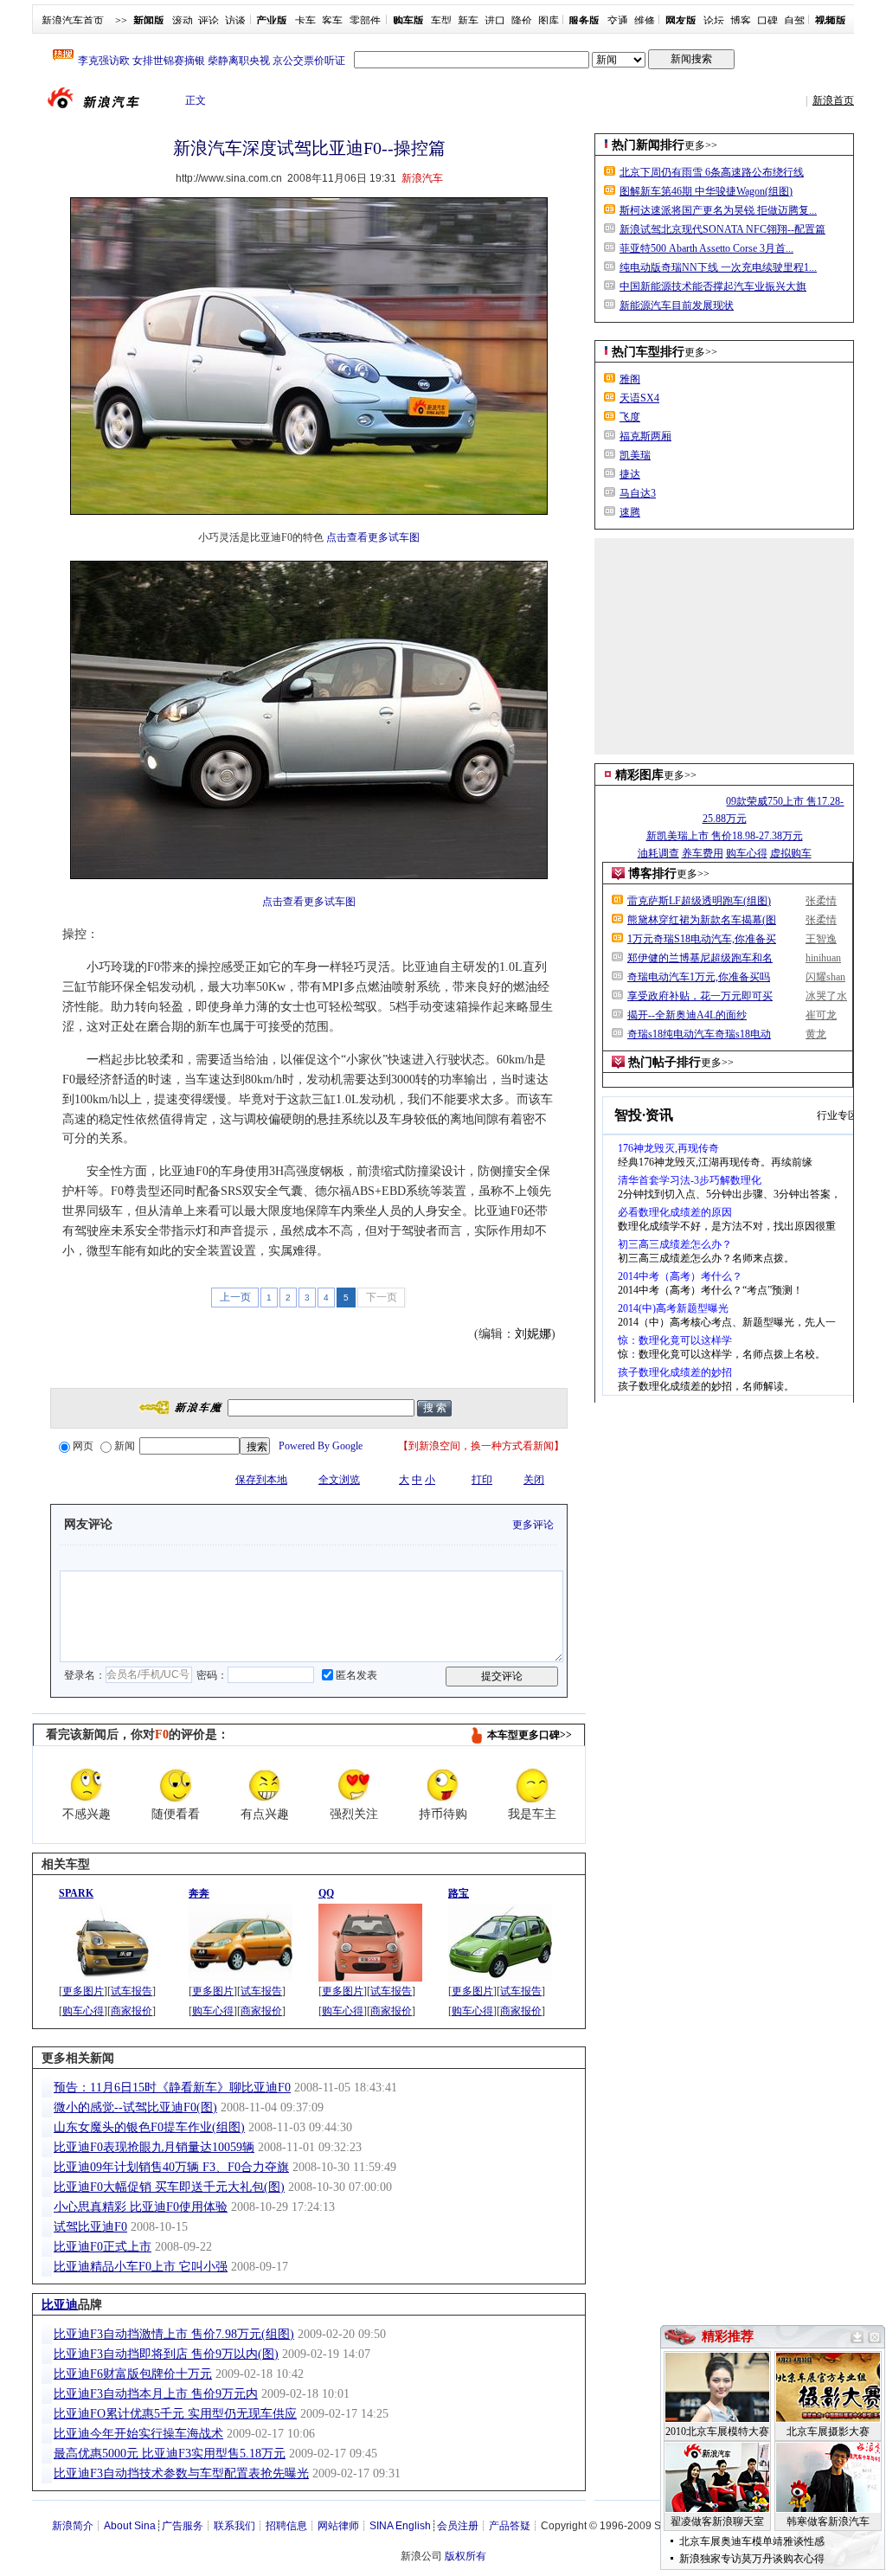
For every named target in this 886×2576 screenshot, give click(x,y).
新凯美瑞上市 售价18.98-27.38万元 (725, 836)
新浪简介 (73, 2526)
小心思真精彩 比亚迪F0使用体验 (141, 2207)
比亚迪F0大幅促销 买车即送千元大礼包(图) (169, 2187)
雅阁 (630, 379)
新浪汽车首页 (73, 21)
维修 (645, 21)
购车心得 (83, 2011)
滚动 (183, 21)
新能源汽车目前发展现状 (677, 305)
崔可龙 (821, 1015)
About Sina (130, 2526)
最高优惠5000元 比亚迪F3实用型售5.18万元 (170, 2454)
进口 (495, 21)
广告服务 (183, 2526)
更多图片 (83, 1991)
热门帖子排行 (664, 1062)
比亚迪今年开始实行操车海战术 (138, 2434)
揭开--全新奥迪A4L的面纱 (687, 1015)
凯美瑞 (635, 455)
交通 (618, 21)
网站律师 (338, 2526)
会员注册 (458, 2526)
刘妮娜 (533, 1334)
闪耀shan (825, 977)
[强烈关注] (354, 1785)
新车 (468, 21)
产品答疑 (510, 2526)
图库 (549, 21)
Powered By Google (321, 1446)
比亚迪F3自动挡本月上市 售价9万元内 (156, 2394)
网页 (83, 1446)
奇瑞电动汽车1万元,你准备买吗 (699, 977)
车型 (441, 21)
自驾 (794, 21)
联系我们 (234, 2526)
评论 (209, 21)
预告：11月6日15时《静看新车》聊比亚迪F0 (172, 2088)
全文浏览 (339, 1480)
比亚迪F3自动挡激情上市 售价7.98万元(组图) (174, 2334)
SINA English (400, 2526)
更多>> (701, 145)
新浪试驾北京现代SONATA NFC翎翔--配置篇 (722, 229)
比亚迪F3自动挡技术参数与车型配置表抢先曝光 (181, 2473)
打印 (482, 1480)
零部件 (365, 21)
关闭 (534, 1480)
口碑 (767, 21)
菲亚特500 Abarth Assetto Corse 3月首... (706, 248)
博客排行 (652, 874)
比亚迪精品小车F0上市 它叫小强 (141, 2267)
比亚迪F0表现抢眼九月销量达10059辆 (154, 2147)
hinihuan (823, 958)
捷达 (630, 474)
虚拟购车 (791, 853)
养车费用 (703, 853)
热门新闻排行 (648, 145)
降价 (522, 21)
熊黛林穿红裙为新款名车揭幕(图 (702, 920)
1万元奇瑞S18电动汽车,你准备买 (702, 939)
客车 (332, 21)
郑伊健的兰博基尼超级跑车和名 (700, 958)
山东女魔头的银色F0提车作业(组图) (149, 2127)
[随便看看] (176, 1785)
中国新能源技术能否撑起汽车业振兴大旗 (713, 286)
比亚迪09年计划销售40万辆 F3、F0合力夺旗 (171, 2167)
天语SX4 (639, 398)
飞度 (630, 417)
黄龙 (816, 1034)
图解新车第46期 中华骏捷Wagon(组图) (706, 191)
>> (121, 21)
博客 (741, 21)
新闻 (125, 1446)
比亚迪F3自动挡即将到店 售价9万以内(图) (166, 2354)
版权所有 (465, 2556)
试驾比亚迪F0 (90, 2227)
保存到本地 (261, 1480)
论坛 (714, 21)
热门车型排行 (648, 352)
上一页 (235, 1297)
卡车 (305, 21)
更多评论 (533, 1525)
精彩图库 (639, 775)
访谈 (235, 21)
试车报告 (132, 1991)
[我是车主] (532, 1785)
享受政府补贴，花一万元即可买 (700, 996)
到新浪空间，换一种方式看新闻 (481, 1446)
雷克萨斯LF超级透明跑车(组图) (699, 901)
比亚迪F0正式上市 (103, 2247)
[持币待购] (443, 1785)
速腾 (630, 512)
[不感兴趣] (87, 1785)
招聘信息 (286, 2526)
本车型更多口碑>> (530, 1735)
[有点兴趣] (265, 1785)
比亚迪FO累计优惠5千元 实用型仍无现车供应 (175, 2414)
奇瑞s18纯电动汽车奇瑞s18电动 (699, 1034)
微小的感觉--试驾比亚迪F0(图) (135, 2107)
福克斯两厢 (645, 436)
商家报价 (132, 2011)
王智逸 (821, 939)
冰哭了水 (826, 996)
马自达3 (638, 493)
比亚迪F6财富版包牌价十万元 (133, 2374)
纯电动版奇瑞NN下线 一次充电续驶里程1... (718, 267)
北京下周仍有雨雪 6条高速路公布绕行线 (712, 172)
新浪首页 (833, 100)
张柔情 (821, 901)
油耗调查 (658, 853)
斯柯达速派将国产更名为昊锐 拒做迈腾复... (718, 210)
